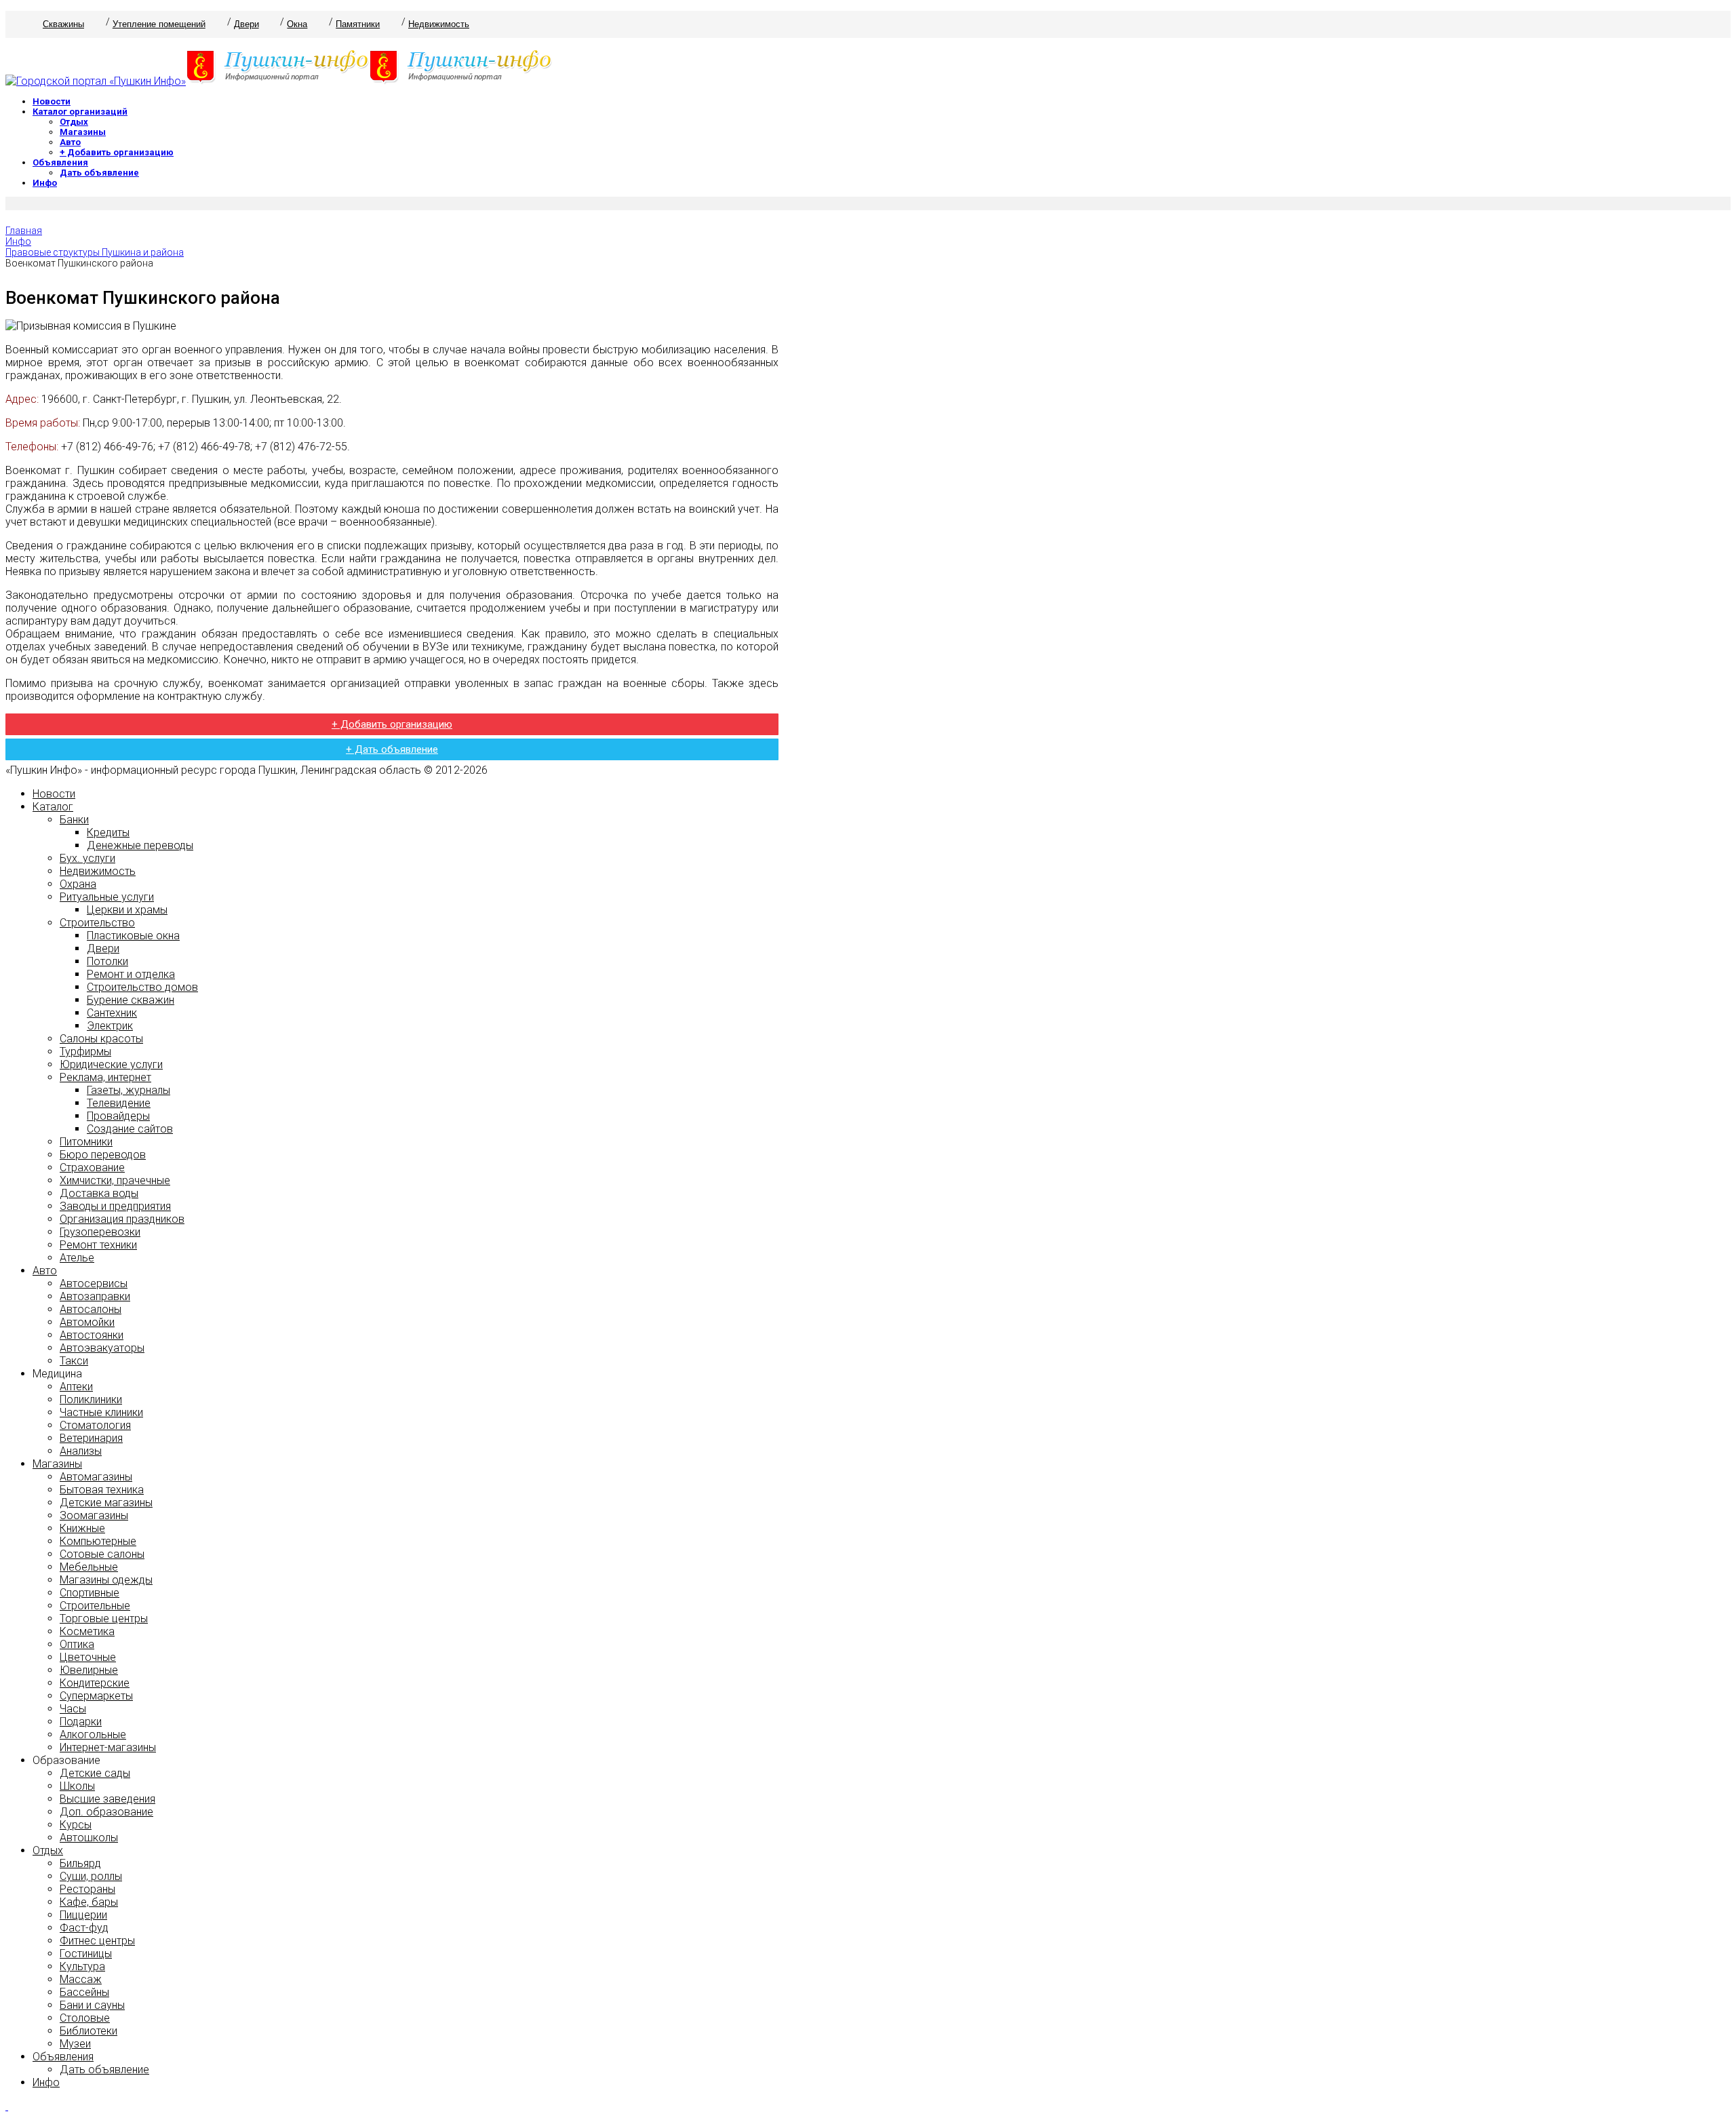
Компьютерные (98, 1541)
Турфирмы (85, 1052)
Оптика (77, 1644)
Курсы (76, 1825)
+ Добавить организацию (117, 152)
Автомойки (87, 1322)
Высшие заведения (107, 1799)
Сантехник (112, 1013)
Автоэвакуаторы (102, 1348)
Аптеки (76, 1387)
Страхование (92, 1168)
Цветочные (88, 1657)
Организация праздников (122, 1219)
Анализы (81, 1451)
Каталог (53, 807)
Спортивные (90, 1593)
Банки (74, 820)
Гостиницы (86, 1954)
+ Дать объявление (392, 749)
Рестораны (87, 1889)
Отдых (74, 122)
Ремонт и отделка (131, 974)
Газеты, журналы (129, 1090)
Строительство (97, 923)
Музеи (75, 2044)
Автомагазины (96, 1477)
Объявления (60, 162)
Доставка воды (99, 1193)
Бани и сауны (92, 2005)
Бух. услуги (87, 858)
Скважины (63, 24)
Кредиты (108, 832)
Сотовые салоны (102, 1554)
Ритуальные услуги (107, 897)
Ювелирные (89, 1670)
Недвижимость (439, 24)
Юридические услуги (111, 1064)
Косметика (87, 1631)
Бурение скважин (131, 1000)
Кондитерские (95, 1683)
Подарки (81, 1722)
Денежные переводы (140, 845)
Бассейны (84, 1992)
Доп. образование (106, 1812)
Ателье (77, 1258)
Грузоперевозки (100, 1232)
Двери (246, 24)
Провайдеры (118, 1116)
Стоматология (95, 1425)
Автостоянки (92, 1335)
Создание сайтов (130, 1129)
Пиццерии (83, 1915)
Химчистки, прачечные (115, 1180)
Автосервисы (94, 1283)
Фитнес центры (97, 1941)
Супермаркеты (96, 1696)
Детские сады (95, 1773)
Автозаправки (95, 1296)
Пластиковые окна (133, 936)
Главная (24, 231)
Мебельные (89, 1567)
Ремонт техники (98, 1245)
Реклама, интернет (105, 1077)
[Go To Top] (7, 2106)
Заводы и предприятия (115, 1206)
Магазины (83, 132)
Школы (77, 1786)
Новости (52, 101)
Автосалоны (91, 1309)
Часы (73, 1709)
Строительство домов (142, 987)
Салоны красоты (101, 1039)
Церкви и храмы (127, 910)
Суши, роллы (91, 1876)
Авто (70, 142)
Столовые (85, 2018)
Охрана (78, 884)
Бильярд (80, 1863)
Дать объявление (99, 173)
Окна (297, 24)
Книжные (82, 1528)
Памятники (358, 24)
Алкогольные (93, 1734)
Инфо (45, 183)
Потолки (107, 961)
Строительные (95, 1606)
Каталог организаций (80, 112)
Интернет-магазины (108, 1747)
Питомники (86, 1142)
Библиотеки (88, 2031)
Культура (82, 1966)
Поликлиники (91, 1399)
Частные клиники (101, 1412)
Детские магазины (106, 1503)
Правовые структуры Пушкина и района (95, 252)
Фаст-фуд (84, 1928)
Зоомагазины (94, 1515)
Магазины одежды (106, 1580)
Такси (74, 1361)
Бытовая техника (102, 1490)
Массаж (81, 1979)
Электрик (110, 1026)
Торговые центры (104, 1619)
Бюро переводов (103, 1155)
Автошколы (89, 1838)
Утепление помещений (159, 24)
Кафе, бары (89, 1902)
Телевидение (119, 1103)
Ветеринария (91, 1438)
